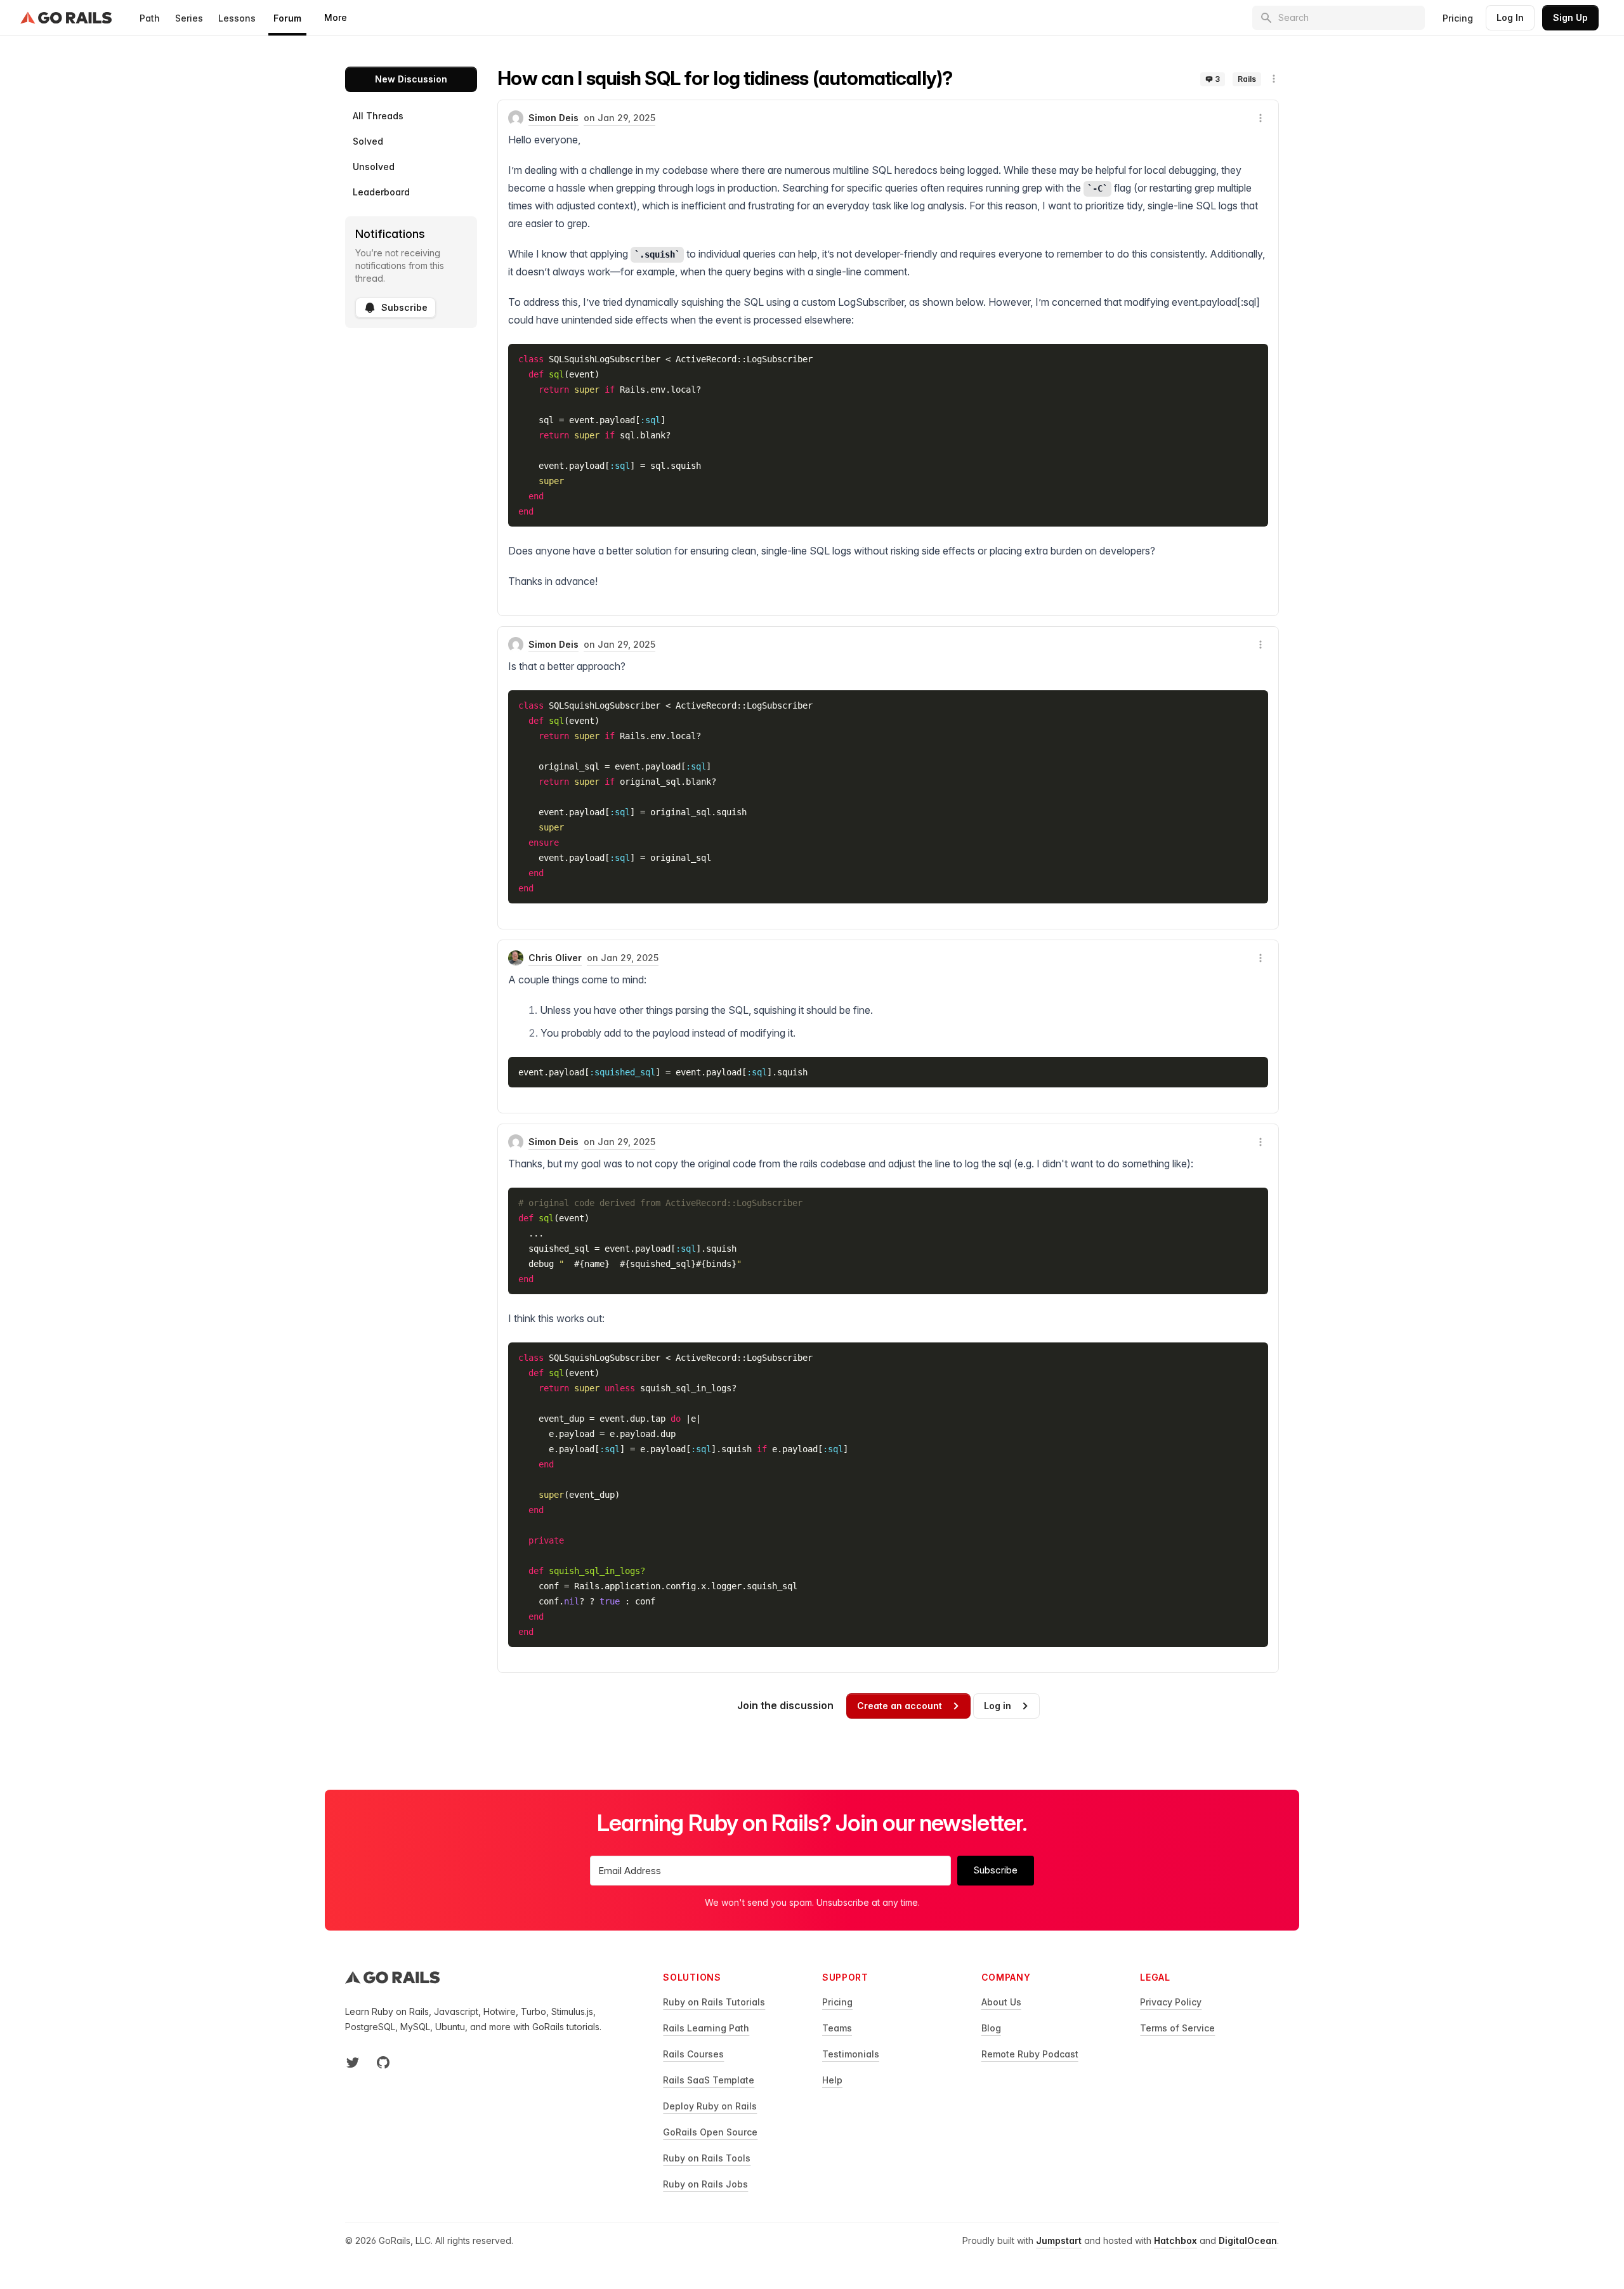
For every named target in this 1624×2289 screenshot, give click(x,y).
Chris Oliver (555, 958)
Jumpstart (1059, 2240)
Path (150, 18)
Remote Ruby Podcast (1030, 2054)
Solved (368, 141)
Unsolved (374, 167)
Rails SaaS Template (709, 2080)
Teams (837, 2028)
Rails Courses (693, 2054)
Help (832, 2080)
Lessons (237, 18)
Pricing (1458, 18)
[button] (1274, 79)
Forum (287, 18)
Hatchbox (1175, 2240)
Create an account (900, 1706)
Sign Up (1570, 17)
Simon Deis (553, 118)
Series (189, 18)
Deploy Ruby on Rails (710, 2106)
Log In (1510, 17)
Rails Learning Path (706, 2028)
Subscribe (404, 307)
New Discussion (411, 79)
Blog (991, 2028)
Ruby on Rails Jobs (705, 2184)
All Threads (378, 116)
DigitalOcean (1248, 2240)
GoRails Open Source (710, 2132)
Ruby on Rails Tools (707, 2158)
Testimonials (851, 2054)
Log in (998, 1706)
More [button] (336, 17)
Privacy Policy (1171, 2002)
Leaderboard (381, 192)
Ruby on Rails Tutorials (714, 2002)
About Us (1001, 2002)
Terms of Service (1177, 2028)
